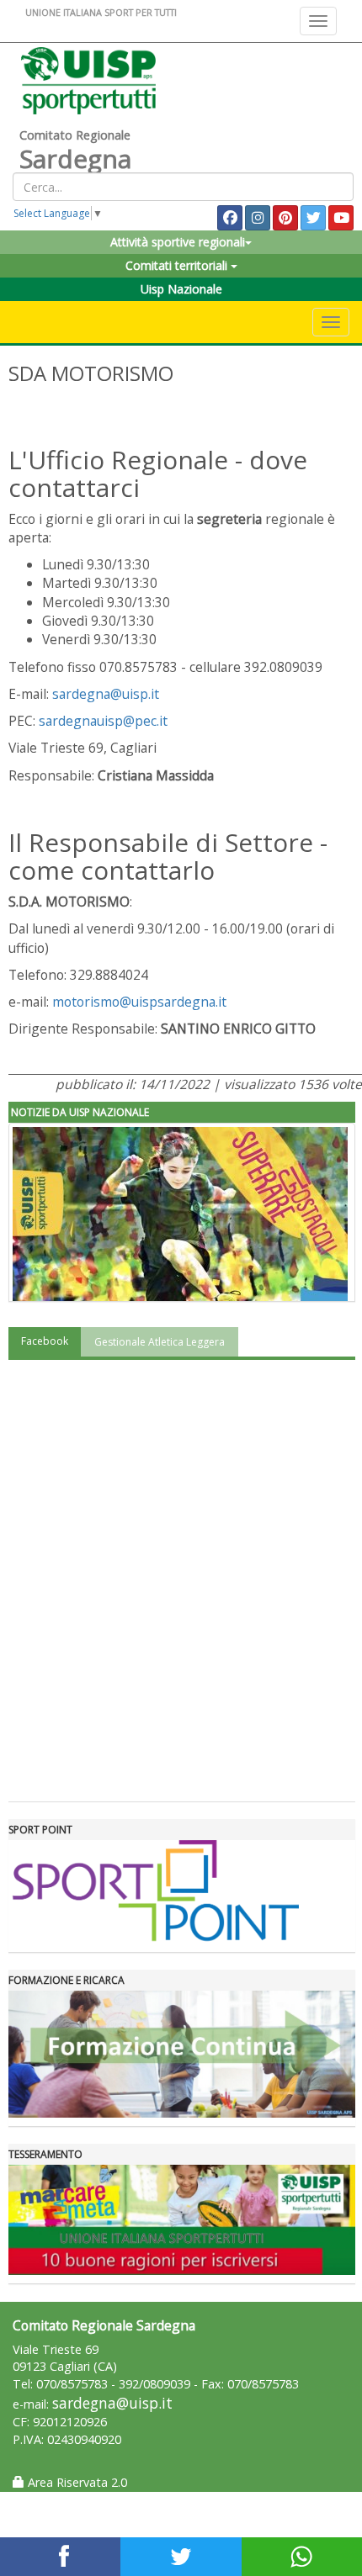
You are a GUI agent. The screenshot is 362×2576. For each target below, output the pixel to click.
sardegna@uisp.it (106, 694)
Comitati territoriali (178, 265)
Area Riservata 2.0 (76, 2482)
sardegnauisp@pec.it (103, 721)
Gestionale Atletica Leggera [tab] (160, 1342)
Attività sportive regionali (178, 242)
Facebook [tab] (45, 1341)
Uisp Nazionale (181, 289)
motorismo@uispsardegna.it (139, 1002)
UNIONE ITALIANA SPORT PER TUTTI (101, 12)
